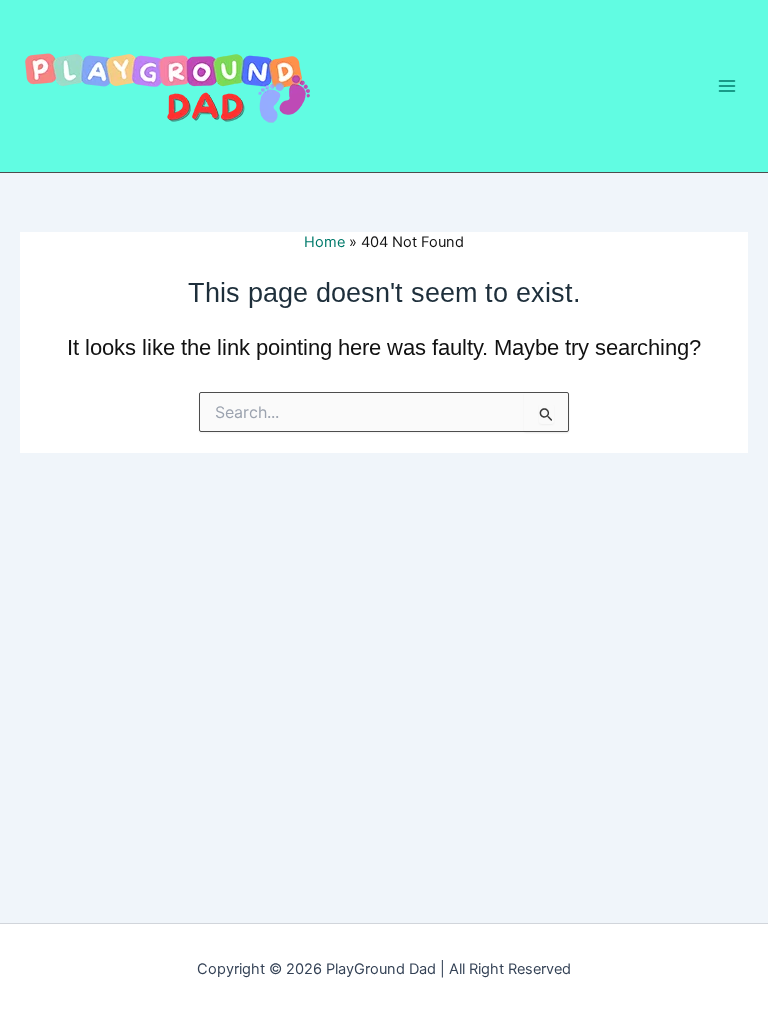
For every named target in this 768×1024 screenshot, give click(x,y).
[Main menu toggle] (727, 86)
